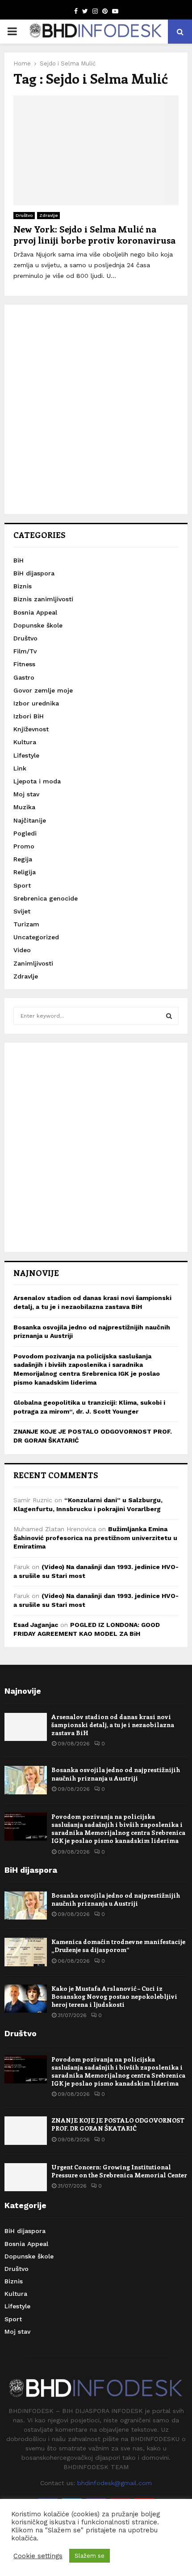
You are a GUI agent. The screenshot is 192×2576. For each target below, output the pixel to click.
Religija (25, 872)
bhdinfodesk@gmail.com (115, 2483)
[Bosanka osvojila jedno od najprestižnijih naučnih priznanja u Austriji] (26, 1780)
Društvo (24, 215)
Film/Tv (25, 651)
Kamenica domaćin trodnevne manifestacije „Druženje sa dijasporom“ (118, 1946)
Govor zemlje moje (43, 690)
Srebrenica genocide (46, 898)
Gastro (24, 677)
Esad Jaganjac (36, 1625)
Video (22, 950)
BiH (19, 560)
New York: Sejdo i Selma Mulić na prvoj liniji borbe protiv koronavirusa (94, 234)
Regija (23, 859)
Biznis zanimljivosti (43, 599)
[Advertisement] (96, 409)
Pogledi (25, 833)
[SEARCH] (169, 1016)
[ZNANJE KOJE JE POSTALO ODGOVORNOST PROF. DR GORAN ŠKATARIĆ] (26, 2130)
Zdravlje (48, 215)
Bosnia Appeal (35, 612)
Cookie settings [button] (38, 2556)
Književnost (31, 729)
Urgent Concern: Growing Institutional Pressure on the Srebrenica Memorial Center (119, 2171)
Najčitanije (30, 820)
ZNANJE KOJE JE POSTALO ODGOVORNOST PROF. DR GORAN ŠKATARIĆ (118, 2124)
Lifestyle (26, 755)
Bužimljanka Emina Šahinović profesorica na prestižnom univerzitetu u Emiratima (95, 1538)
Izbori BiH (29, 716)
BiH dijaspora (34, 573)
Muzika (24, 807)
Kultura (25, 742)
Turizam (26, 924)
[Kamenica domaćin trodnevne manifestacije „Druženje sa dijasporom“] (26, 1952)
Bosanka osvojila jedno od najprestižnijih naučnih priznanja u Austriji (116, 1774)
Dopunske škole (38, 625)
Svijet (22, 911)
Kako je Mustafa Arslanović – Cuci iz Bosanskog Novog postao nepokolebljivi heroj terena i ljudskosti (114, 1996)
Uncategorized (36, 937)
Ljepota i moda (37, 781)
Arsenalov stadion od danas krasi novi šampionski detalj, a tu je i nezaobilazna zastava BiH (113, 1725)
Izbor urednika (36, 703)
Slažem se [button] (90, 2556)
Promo (24, 846)
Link (20, 768)
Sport (22, 885)
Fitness (24, 664)
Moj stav (26, 794)
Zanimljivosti (33, 963)
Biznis (23, 586)
